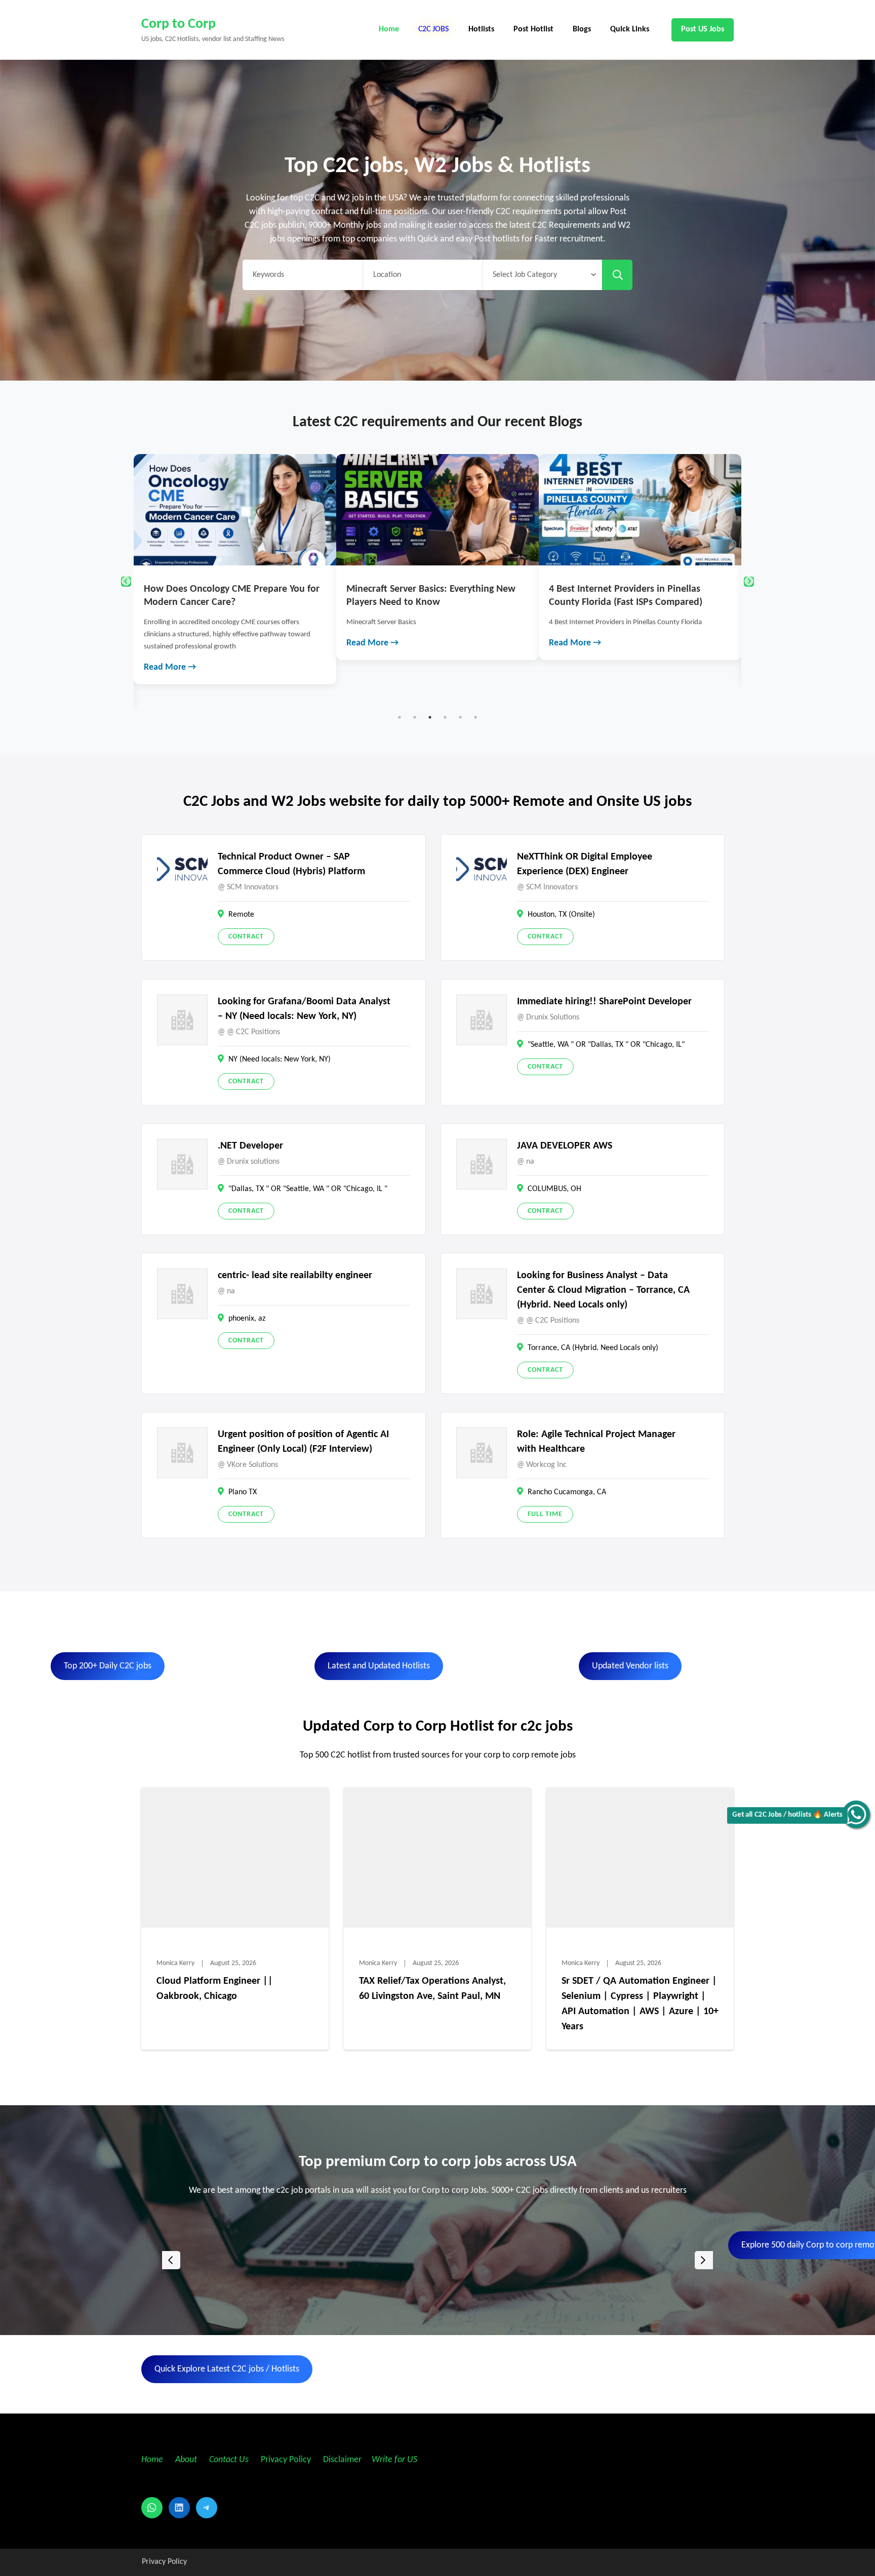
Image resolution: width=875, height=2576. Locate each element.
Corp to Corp (178, 24)
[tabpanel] (235, 557)
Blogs (582, 29)
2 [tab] (415, 717)
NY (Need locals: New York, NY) (280, 1059)
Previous (126, 582)
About (187, 2460)
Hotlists (481, 29)
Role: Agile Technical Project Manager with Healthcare (596, 1442)
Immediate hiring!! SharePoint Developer (604, 1002)
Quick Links (630, 29)
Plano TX (243, 1492)
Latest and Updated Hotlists (379, 1666)
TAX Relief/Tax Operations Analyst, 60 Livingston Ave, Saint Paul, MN (432, 1989)
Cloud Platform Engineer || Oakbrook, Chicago (215, 1989)
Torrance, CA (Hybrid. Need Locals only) (593, 1348)
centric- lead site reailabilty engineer (295, 1276)
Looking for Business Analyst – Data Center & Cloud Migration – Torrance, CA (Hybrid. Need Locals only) (603, 1290)
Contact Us (229, 2460)
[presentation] (171, 2260)
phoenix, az (247, 1319)
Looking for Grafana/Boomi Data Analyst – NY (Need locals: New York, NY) (304, 1009)
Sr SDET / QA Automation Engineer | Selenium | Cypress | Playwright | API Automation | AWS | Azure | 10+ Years (640, 2004)
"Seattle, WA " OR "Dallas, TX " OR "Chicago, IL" (606, 1045)
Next (749, 582)
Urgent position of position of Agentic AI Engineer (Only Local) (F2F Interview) (303, 1442)
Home (389, 29)
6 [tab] (475, 717)
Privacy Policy (285, 2460)
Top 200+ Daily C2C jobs (108, 1666)
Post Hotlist (533, 29)
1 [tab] (400, 717)
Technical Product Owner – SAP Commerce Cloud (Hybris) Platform (291, 864)
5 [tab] (460, 717)
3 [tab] (430, 717)
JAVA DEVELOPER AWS (565, 1146)
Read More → (170, 643)
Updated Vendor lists (630, 1666)
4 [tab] (445, 717)
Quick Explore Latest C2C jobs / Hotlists (227, 2369)
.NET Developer (250, 1146)
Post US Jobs (703, 29)
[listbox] (437, 2260)
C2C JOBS (434, 29)
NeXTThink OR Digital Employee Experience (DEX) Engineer (585, 864)
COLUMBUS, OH (554, 1189)
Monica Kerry (175, 1963)
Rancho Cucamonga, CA (567, 1492)
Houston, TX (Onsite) (561, 915)
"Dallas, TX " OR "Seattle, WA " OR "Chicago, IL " (308, 1189)
